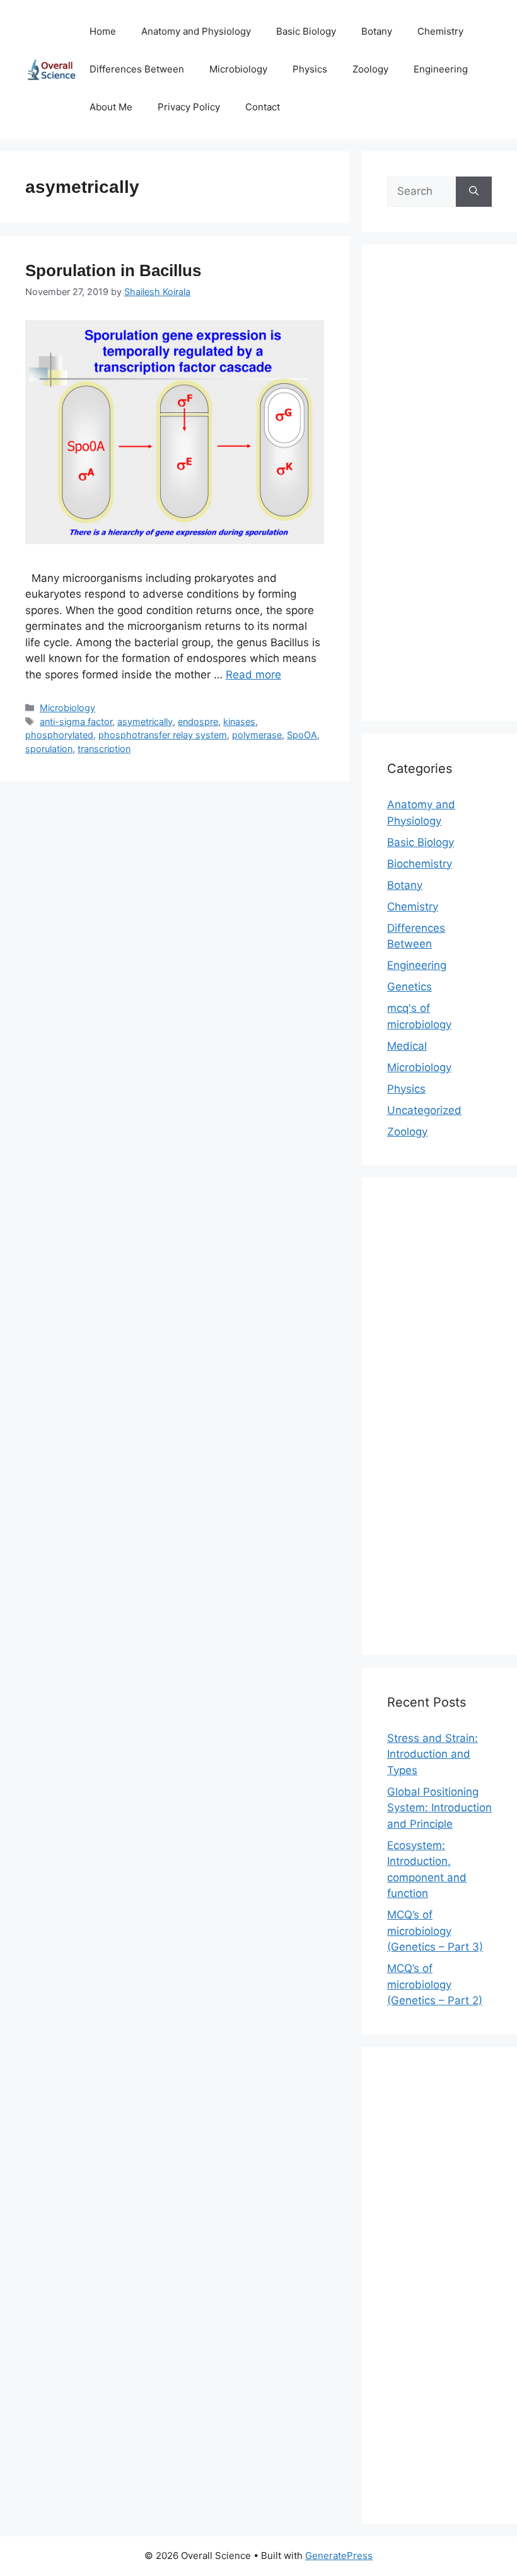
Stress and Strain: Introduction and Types (433, 1754)
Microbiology (238, 69)
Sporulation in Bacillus (113, 270)
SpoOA (302, 735)
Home (103, 31)
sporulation (49, 749)
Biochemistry (420, 864)
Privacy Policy (189, 107)
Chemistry (440, 31)
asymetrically (145, 722)
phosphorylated (59, 735)
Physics (310, 69)
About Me (111, 107)
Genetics (410, 987)
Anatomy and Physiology (196, 31)
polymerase (257, 735)
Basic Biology (306, 31)
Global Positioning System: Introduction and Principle (439, 1808)
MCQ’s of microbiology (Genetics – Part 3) (435, 1931)
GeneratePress (339, 2556)
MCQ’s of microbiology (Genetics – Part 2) (435, 1984)
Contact (263, 107)
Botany (377, 31)
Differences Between (137, 69)
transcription (104, 749)
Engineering (441, 69)
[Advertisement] (439, 491)
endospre (198, 722)
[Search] (474, 192)
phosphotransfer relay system (163, 735)
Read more (253, 675)
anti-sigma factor (76, 722)
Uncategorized (424, 1110)
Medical (407, 1046)
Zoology (370, 69)
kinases (239, 722)
